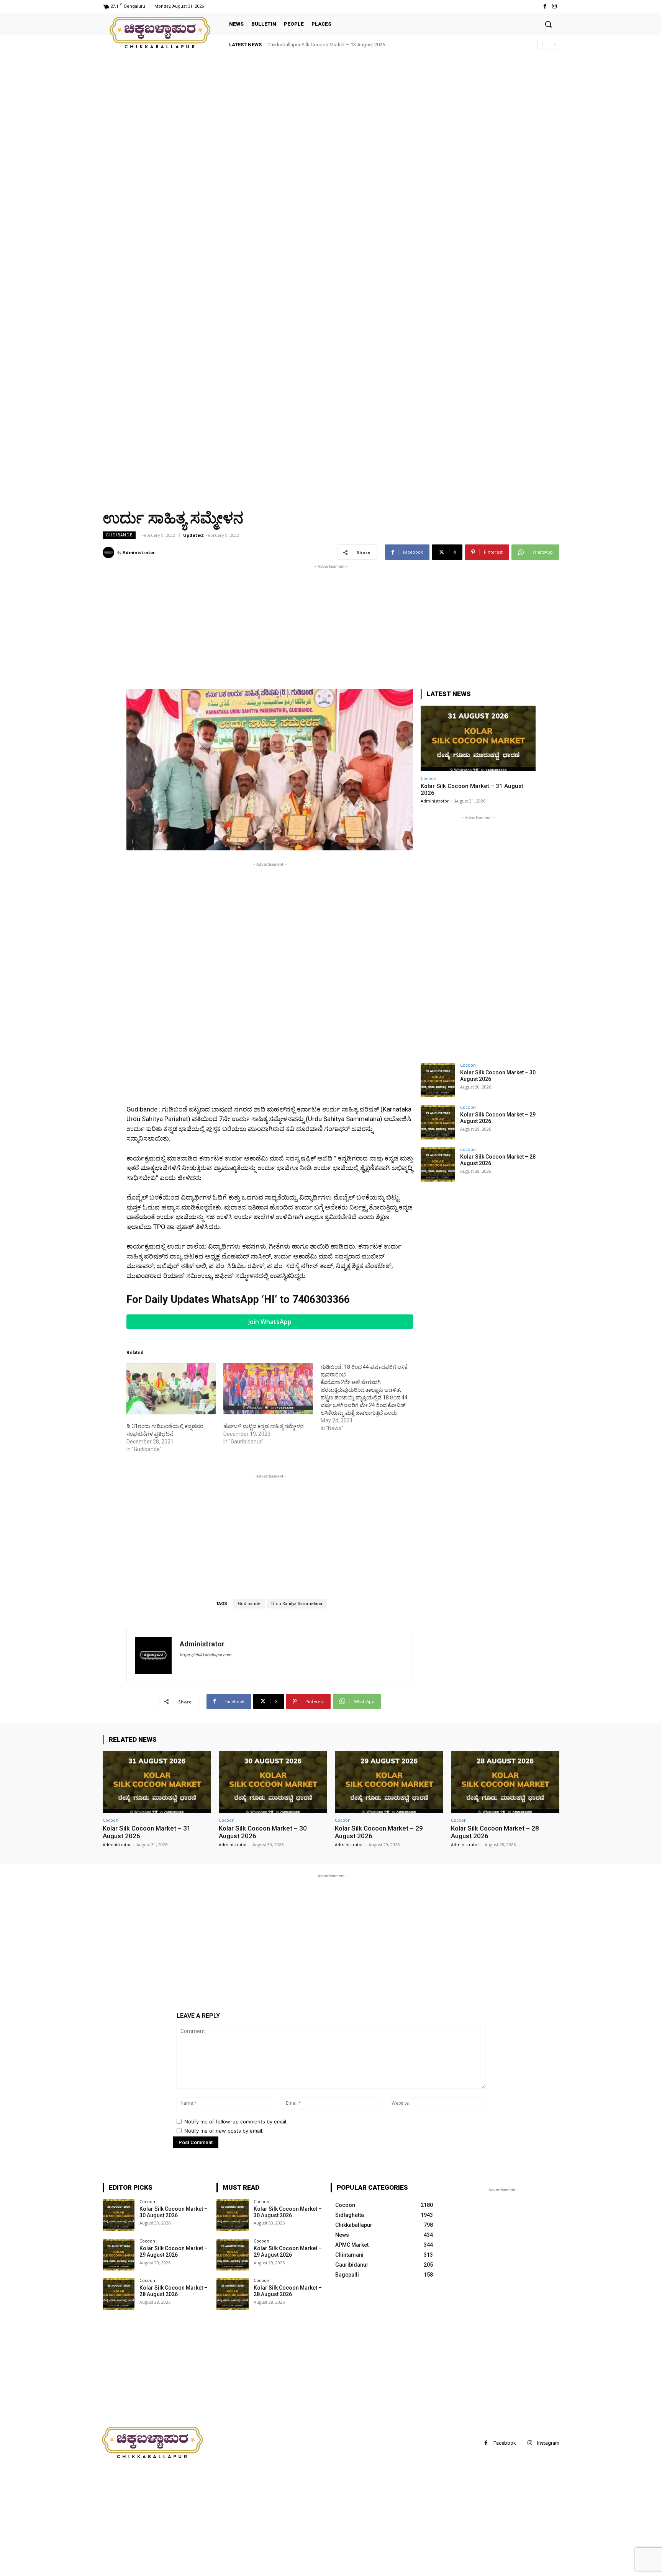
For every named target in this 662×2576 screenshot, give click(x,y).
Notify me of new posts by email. (224, 2131)
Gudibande (119, 535)
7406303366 (321, 1299)
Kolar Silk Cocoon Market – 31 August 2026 (322, 45)
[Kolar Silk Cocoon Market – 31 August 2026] (478, 738)
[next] (555, 45)
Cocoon (428, 778)
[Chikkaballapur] (161, 33)
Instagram (548, 2443)
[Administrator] (110, 552)
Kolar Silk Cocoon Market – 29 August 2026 (174, 2252)
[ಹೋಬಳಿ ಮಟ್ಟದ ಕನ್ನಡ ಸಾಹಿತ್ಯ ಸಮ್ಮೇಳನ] (268, 1389)
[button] (548, 24)
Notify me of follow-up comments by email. (236, 2122)
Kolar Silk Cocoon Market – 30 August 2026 (174, 2212)
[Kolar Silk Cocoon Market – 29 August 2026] (438, 1122)
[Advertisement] (230, 111)
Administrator (139, 552)
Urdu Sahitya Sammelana (297, 1604)
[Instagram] (555, 6)
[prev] (542, 45)
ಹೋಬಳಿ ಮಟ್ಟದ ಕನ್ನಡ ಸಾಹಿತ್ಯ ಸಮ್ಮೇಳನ (264, 1426)
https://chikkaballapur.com (206, 1655)
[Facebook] (545, 6)
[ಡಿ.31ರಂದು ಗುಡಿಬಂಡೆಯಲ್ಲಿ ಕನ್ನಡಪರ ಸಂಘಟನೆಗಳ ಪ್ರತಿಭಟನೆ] (171, 1389)
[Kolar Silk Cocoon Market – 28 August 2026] (438, 1164)
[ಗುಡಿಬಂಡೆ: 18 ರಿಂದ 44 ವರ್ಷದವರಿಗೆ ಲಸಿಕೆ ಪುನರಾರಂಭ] (369, 1398)
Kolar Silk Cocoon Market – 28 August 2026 (174, 2291)
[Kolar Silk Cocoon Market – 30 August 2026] (438, 1080)
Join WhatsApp (270, 1322)
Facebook (505, 2443)
